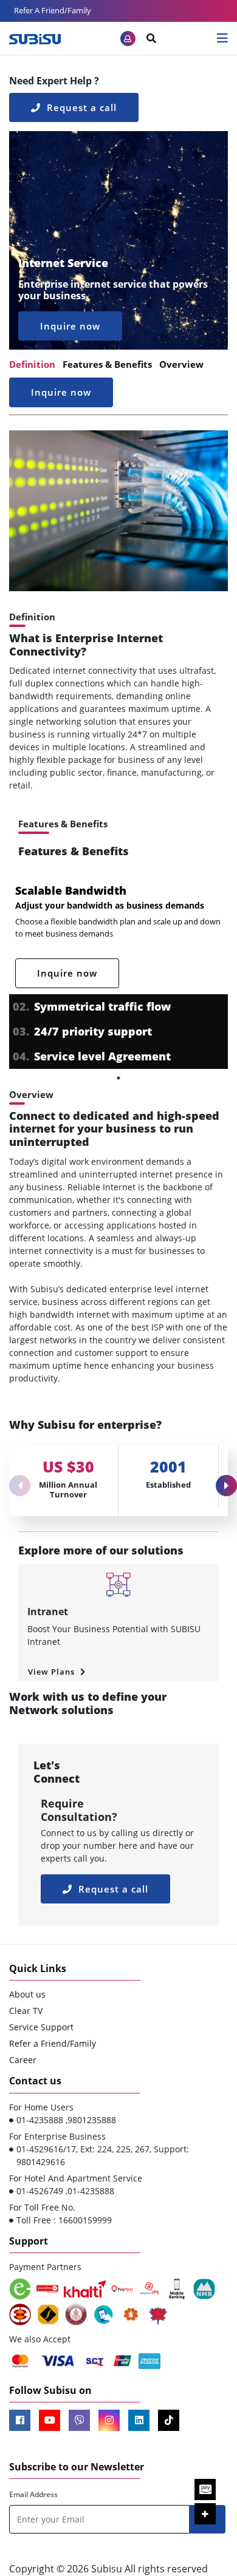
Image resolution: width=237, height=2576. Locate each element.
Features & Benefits (107, 364)
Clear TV (26, 2011)
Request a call (80, 107)
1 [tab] (118, 1078)
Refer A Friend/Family (53, 10)
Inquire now (70, 326)
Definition (32, 364)
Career (23, 2060)
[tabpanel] (118, 974)
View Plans (53, 1672)
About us (27, 1994)
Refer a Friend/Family (53, 2043)
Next (222, 1481)
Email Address (33, 2494)
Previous (15, 1481)
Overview (181, 364)
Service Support (41, 2027)
